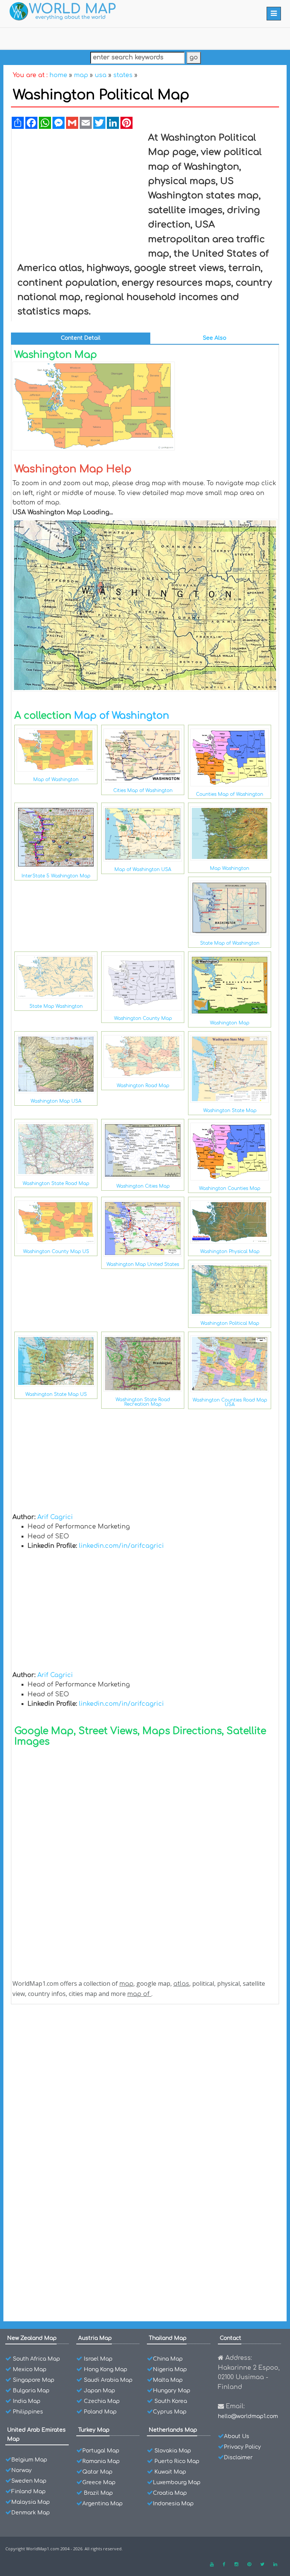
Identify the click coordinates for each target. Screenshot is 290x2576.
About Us (237, 2436)
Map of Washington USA (143, 869)
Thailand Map (168, 2338)
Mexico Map (30, 2369)
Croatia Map (170, 2493)
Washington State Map (230, 1111)
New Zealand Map (32, 2338)
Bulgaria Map (31, 2391)
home (58, 75)
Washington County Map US (56, 1252)
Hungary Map (172, 2391)
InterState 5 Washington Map (56, 876)
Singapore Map (34, 2380)
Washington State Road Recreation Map (143, 1402)
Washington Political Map (230, 1323)
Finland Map (29, 2492)
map (81, 75)
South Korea (171, 2401)
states (123, 75)
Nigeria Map (170, 2369)
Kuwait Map (170, 2472)
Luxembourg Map (177, 2482)
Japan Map (99, 2391)
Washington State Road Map (56, 1184)
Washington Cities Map (143, 1186)
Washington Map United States (143, 1264)
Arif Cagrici (55, 1517)
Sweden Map (29, 2481)
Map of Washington (122, 716)
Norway (22, 2470)
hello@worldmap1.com (248, 2416)
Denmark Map (31, 2513)
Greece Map (99, 2482)
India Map (27, 2401)
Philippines (28, 2412)
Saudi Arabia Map (108, 2380)
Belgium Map (29, 2460)
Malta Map (168, 2380)
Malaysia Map (31, 2502)
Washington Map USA (56, 1101)
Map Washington (230, 868)
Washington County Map (143, 1018)
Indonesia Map (173, 2504)
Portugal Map (101, 2451)
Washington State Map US (56, 1394)
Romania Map (101, 2461)
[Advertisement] (77, 186)
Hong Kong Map (106, 2369)
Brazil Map (98, 2493)
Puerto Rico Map (177, 2461)
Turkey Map (94, 2430)
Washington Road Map (143, 1086)
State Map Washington (56, 1006)
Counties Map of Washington (230, 794)
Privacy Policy (242, 2447)
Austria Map (95, 2338)
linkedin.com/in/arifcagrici (121, 1546)
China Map (168, 2359)
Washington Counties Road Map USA (230, 1402)
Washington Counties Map (230, 1188)
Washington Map (230, 1023)
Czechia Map (102, 2401)
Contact (231, 2338)
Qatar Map (97, 2472)
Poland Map (100, 2412)
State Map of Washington (230, 943)
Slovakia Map (173, 2451)
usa (101, 75)
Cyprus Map (170, 2412)
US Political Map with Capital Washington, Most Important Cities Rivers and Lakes (142, 2031)
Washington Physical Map (230, 1252)
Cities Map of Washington (143, 791)
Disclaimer (238, 2458)
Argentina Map (103, 2504)
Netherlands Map (173, 2430)
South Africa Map (36, 2359)
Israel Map (98, 2359)
